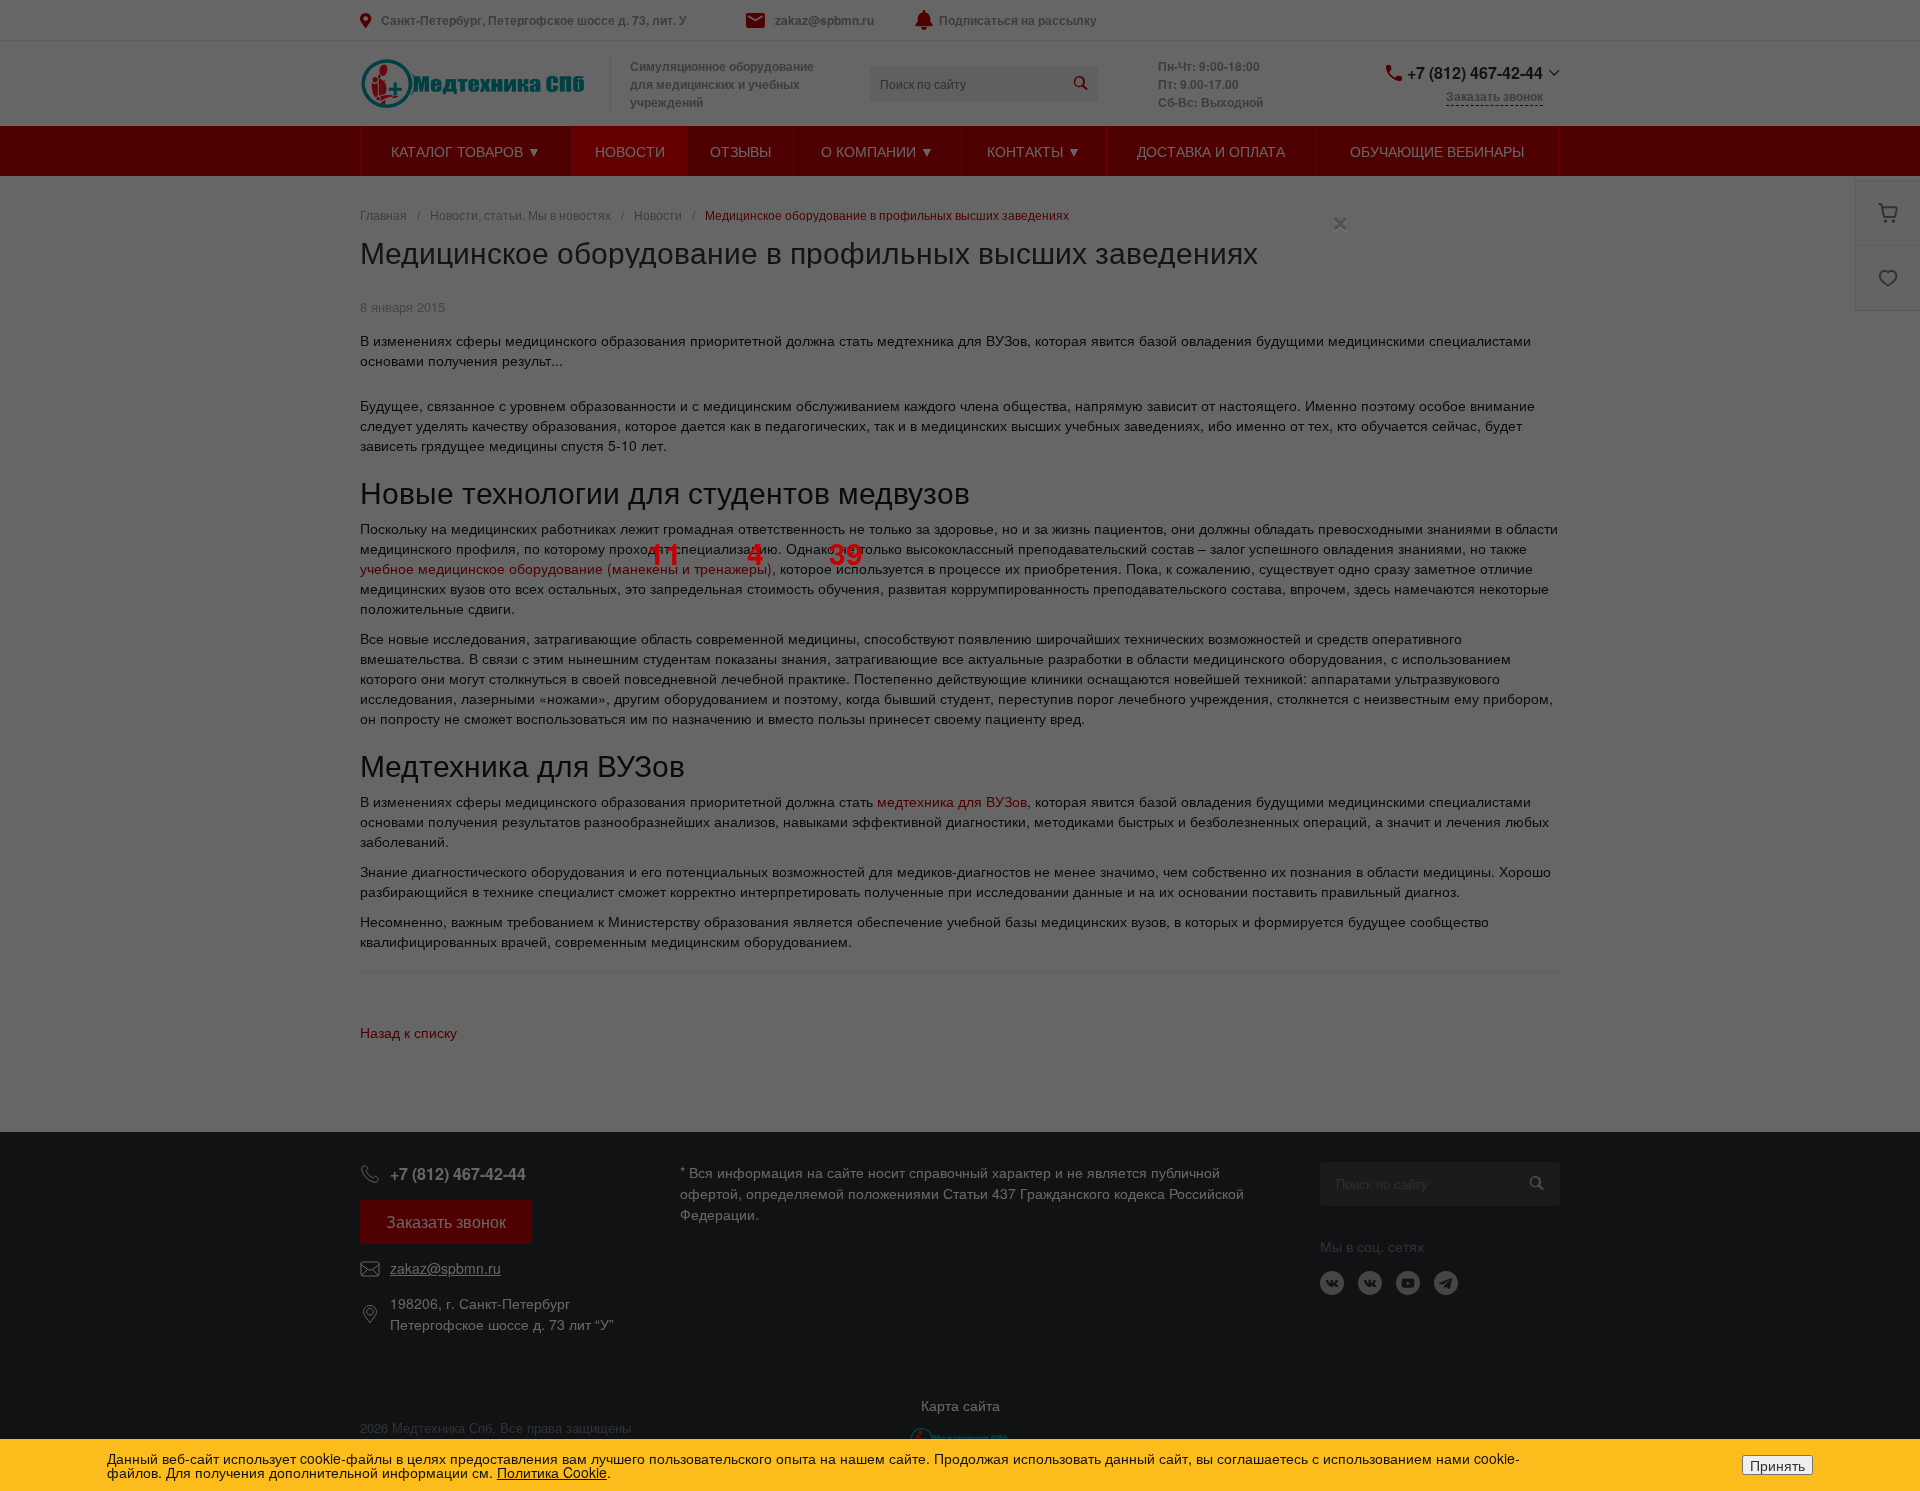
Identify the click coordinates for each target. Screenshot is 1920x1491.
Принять (1777, 1465)
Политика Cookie (552, 1472)
